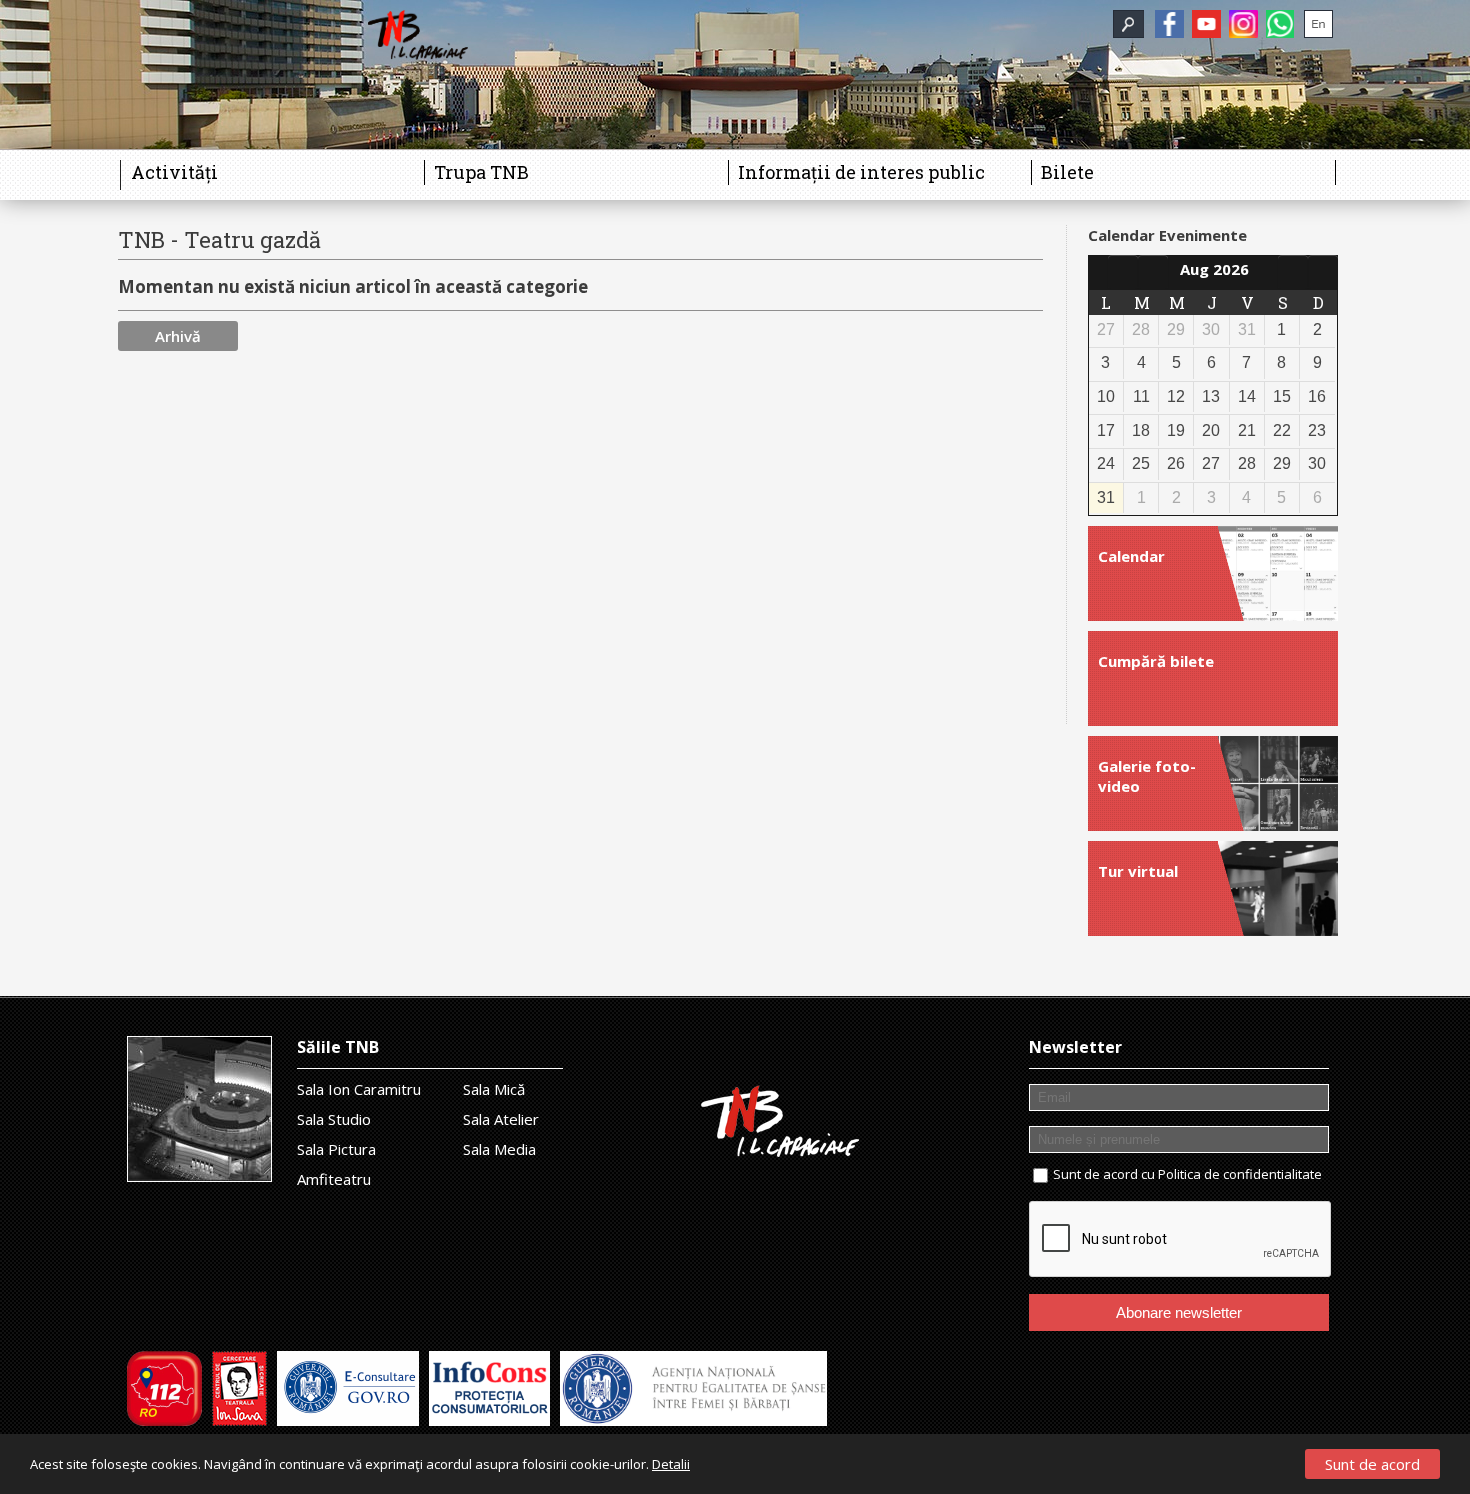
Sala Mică (494, 1089)
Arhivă (178, 336)
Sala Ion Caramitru (359, 1089)
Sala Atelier (501, 1119)
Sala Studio (334, 1119)
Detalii (671, 1464)
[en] (1318, 24)
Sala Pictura (336, 1149)
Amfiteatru (334, 1179)
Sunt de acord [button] (1372, 1464)
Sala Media (499, 1149)
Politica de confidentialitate (1240, 1174)
